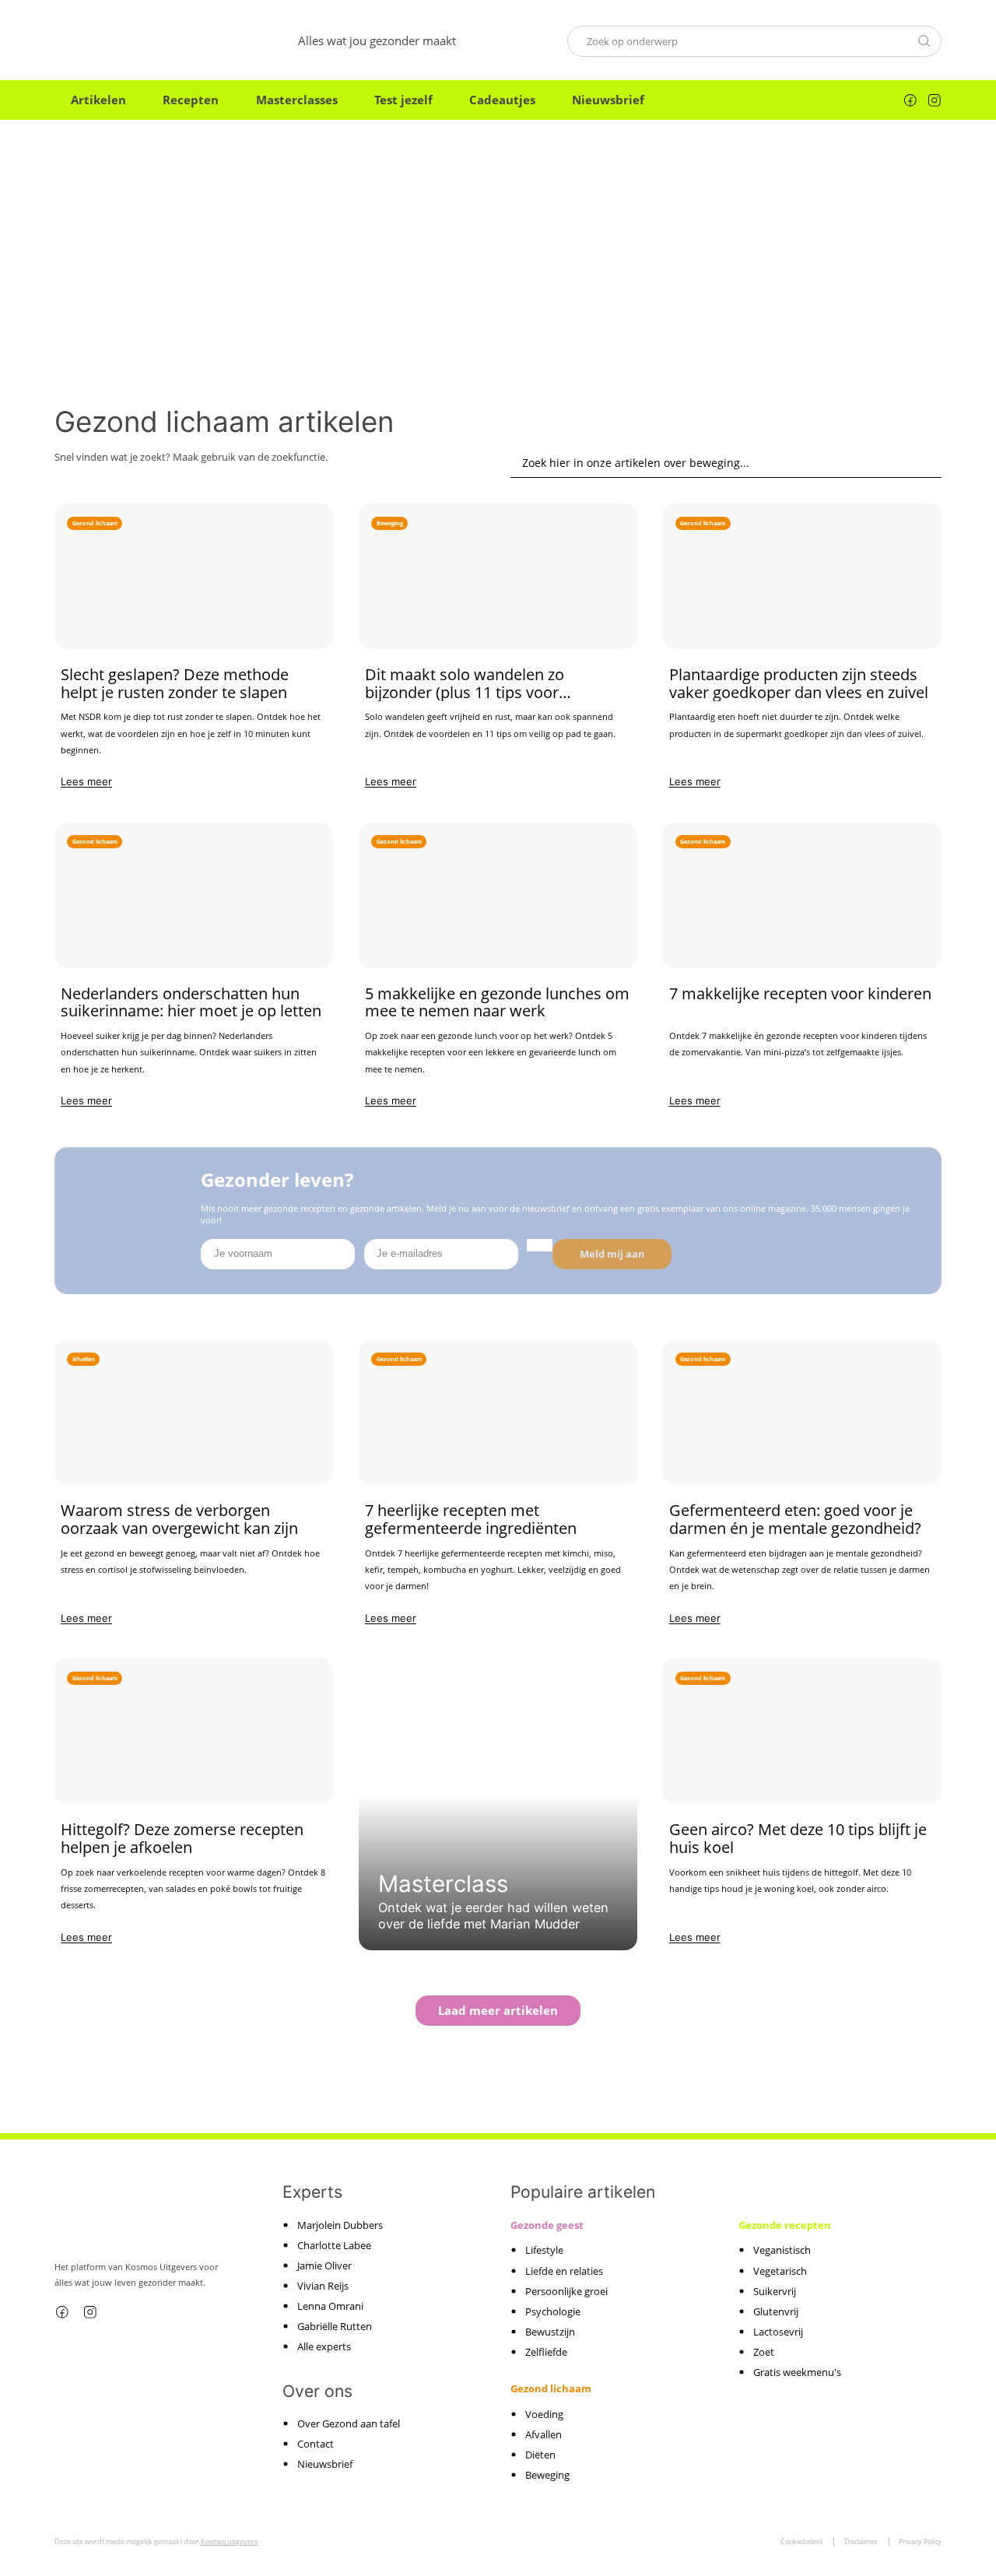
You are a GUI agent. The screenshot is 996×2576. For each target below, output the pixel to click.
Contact (316, 2444)
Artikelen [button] (98, 100)
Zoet (764, 2351)
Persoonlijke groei (566, 2290)
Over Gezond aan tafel (349, 2423)
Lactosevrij (778, 2331)
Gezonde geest (547, 2225)
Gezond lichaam (551, 2388)
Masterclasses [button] (297, 100)
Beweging (547, 2474)
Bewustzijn (550, 2331)
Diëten (540, 2454)
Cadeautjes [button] (502, 100)
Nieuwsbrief (608, 100)
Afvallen (544, 2434)
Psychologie (553, 2311)
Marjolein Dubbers (340, 2224)
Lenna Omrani (330, 2306)
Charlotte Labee (334, 2244)
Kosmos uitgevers (229, 2541)
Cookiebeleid (801, 2541)
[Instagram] (935, 100)
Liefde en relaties (564, 2270)
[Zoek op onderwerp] (924, 40)
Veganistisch (782, 2250)
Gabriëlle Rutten (335, 2326)
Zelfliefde (546, 2351)
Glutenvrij (776, 2311)
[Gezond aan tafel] (121, 41)
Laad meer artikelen (498, 2010)
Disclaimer (861, 2541)
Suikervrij (775, 2290)
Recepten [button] (191, 100)
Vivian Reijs (323, 2285)
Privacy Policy (920, 2541)
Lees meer (86, 781)
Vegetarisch (780, 2270)
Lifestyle (544, 2250)
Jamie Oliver (324, 2265)
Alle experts (324, 2346)
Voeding (544, 2413)
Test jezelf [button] (403, 100)
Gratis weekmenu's (797, 2371)
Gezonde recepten (785, 2225)
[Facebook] (910, 100)
